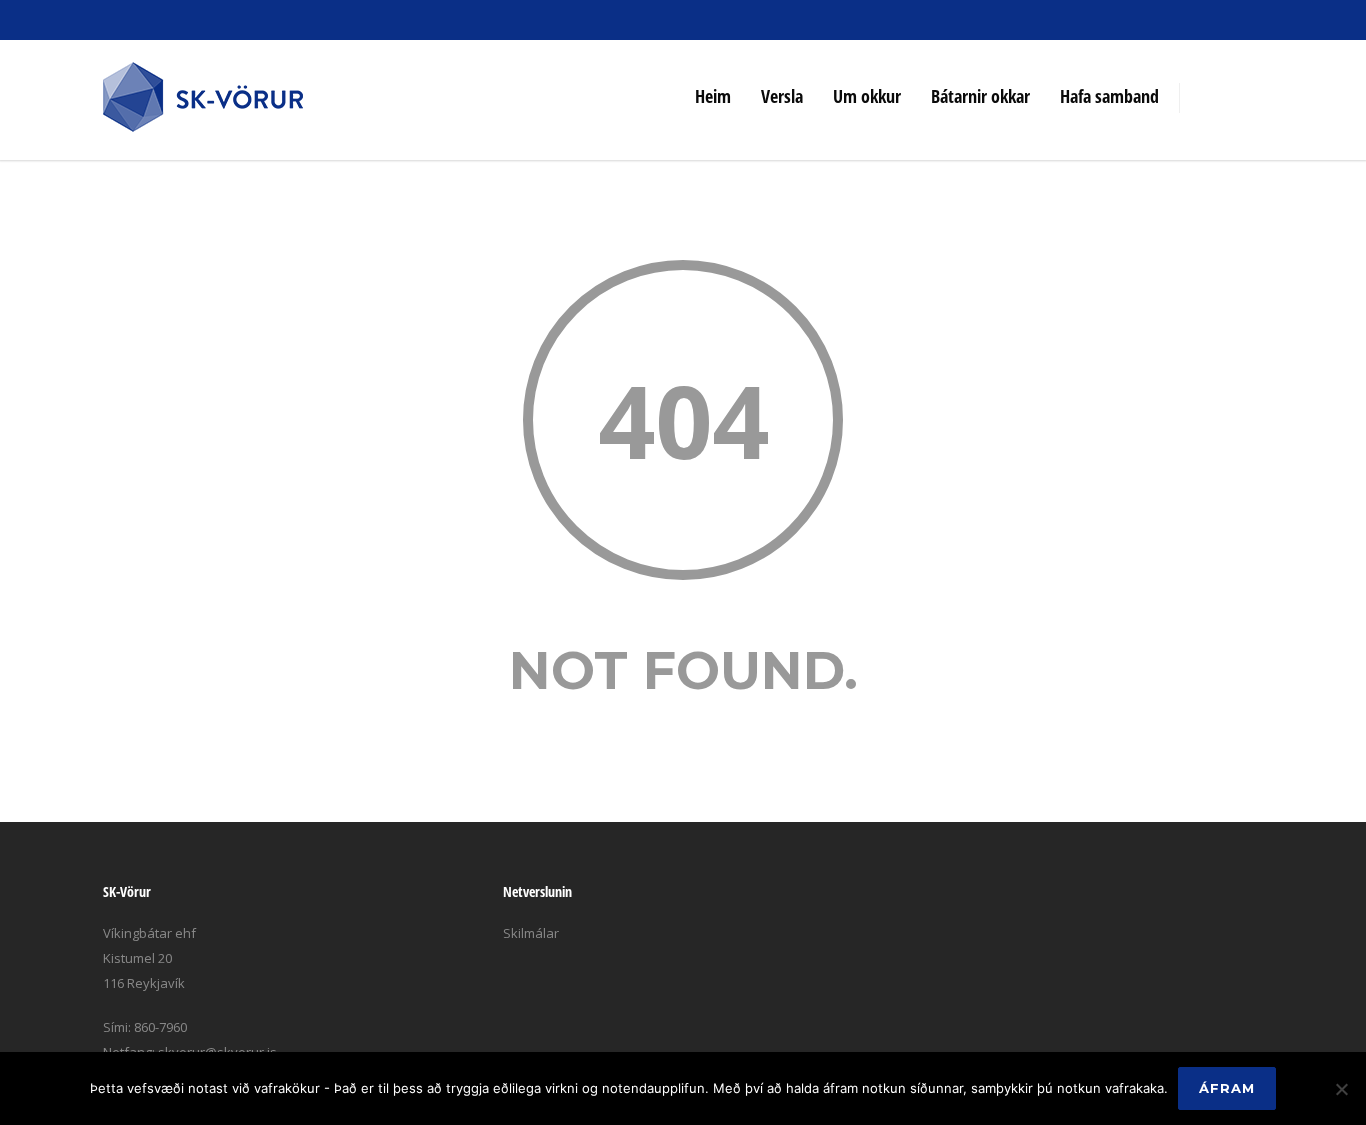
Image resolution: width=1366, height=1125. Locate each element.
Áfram (1227, 1088)
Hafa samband (1109, 96)
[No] (1341, 1089)
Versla (782, 96)
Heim (713, 96)
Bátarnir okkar (980, 96)
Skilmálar (531, 933)
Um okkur (867, 96)
